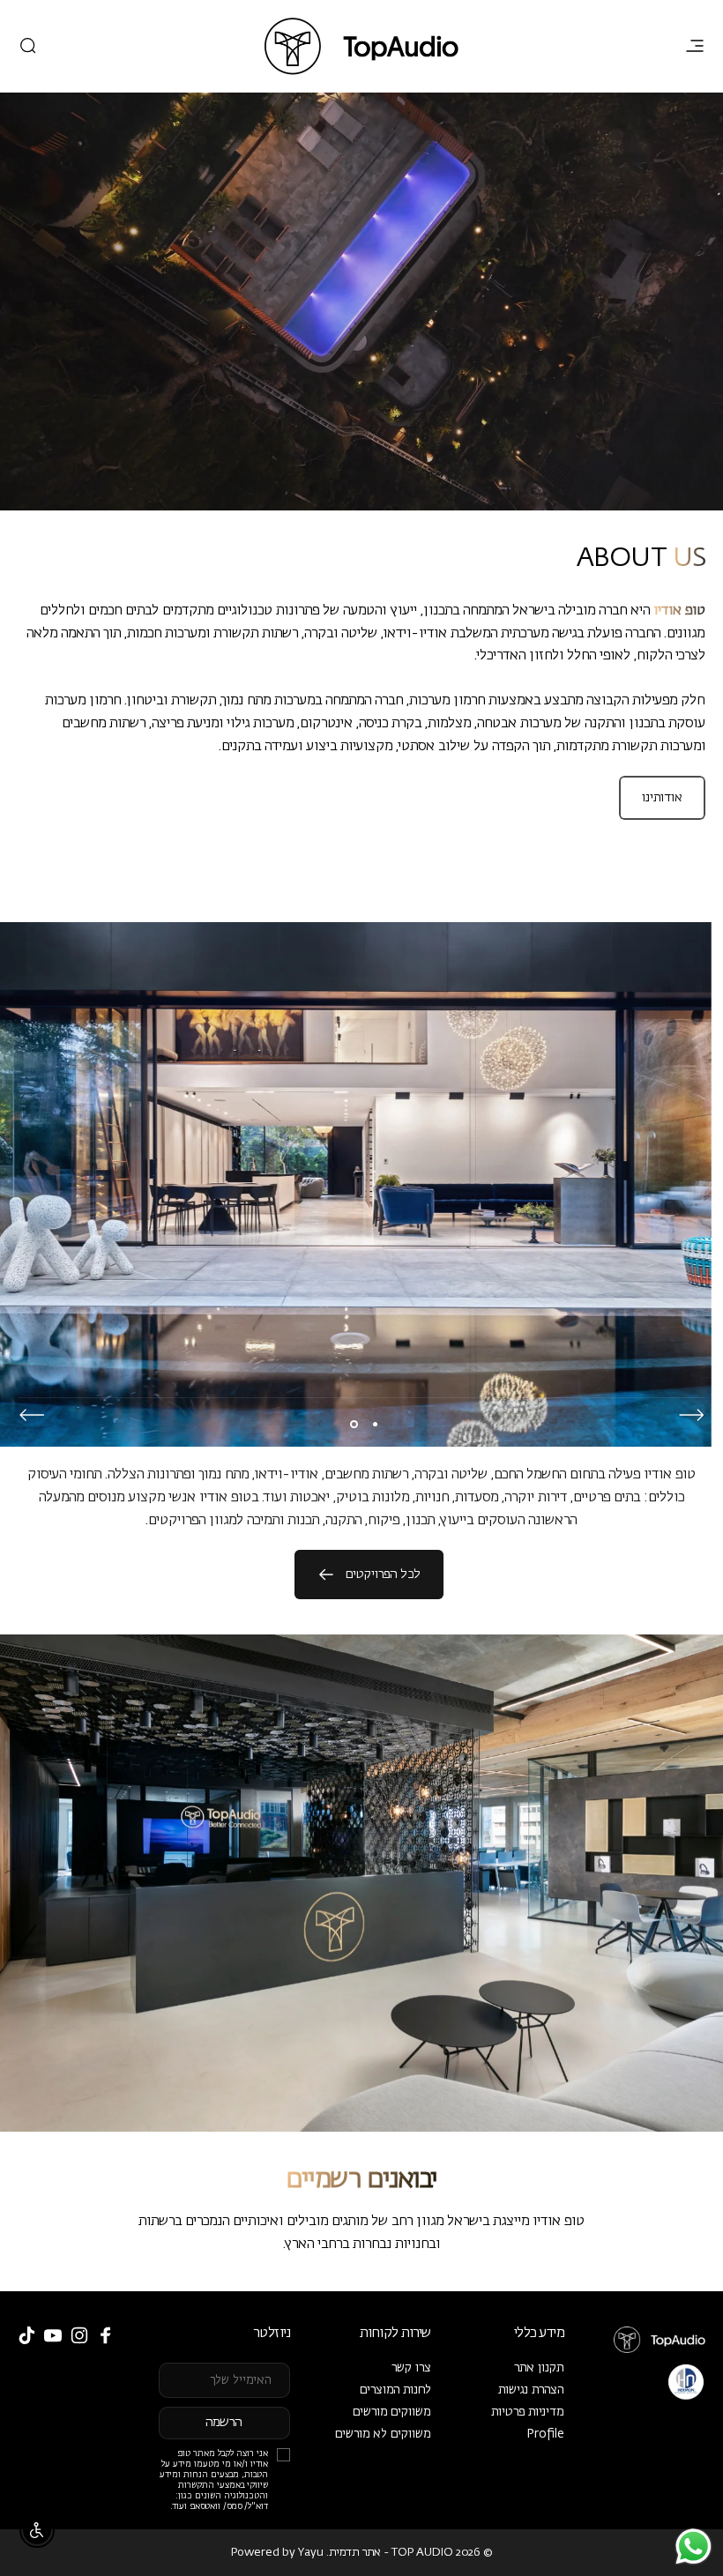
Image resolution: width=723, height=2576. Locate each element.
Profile (545, 2434)
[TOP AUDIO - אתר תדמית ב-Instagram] (79, 2335)
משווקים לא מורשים (383, 2434)
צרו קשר (411, 2368)
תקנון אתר (539, 2368)
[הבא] (32, 1415)
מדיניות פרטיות (528, 2412)
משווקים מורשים (392, 2412)
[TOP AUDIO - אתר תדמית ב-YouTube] (53, 2335)
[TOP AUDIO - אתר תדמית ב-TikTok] (26, 2335)
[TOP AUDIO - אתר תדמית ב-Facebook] (106, 2335)
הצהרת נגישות (531, 2390)
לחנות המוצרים (395, 2390)
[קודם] (691, 1415)
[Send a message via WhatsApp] (693, 2546)
